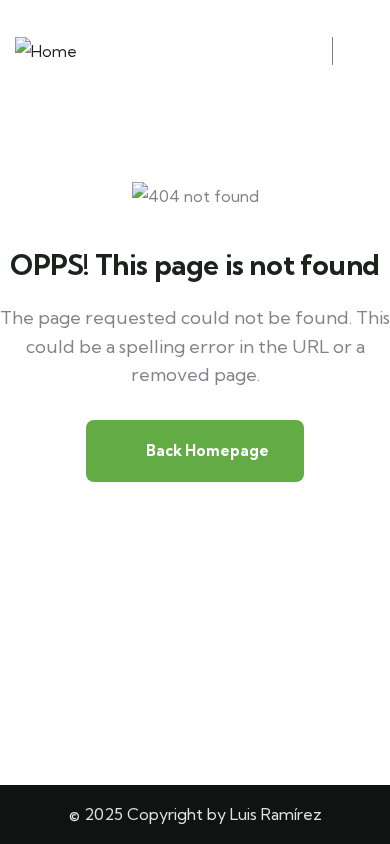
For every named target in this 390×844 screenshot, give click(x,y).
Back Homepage (206, 450)
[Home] (46, 51)
